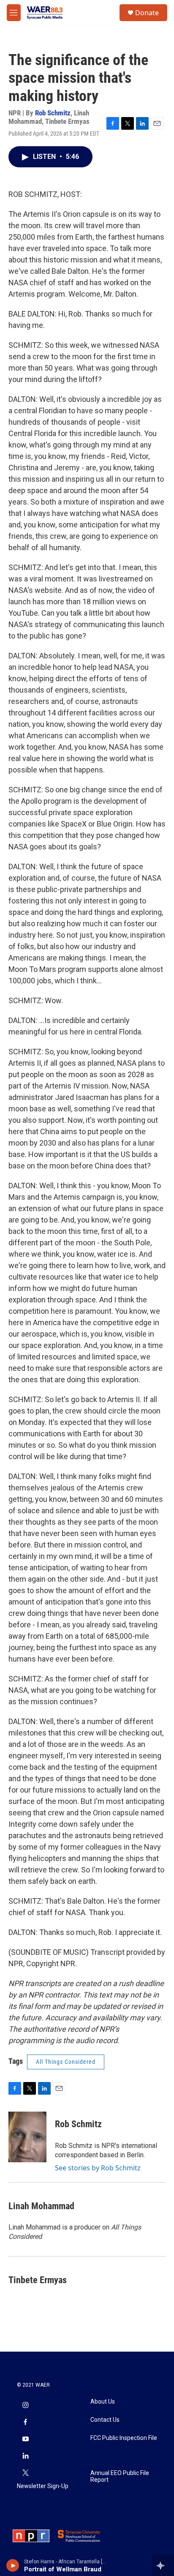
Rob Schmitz (53, 113)
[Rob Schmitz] (27, 2137)
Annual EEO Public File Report (120, 2476)
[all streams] (163, 2565)
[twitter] (25, 2473)
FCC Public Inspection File (124, 2438)
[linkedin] (25, 2456)
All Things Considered (66, 2062)
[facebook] (25, 2423)
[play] (13, 2565)
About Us (103, 2402)
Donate (147, 13)
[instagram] (25, 2406)
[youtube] (25, 2440)
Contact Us (105, 2420)
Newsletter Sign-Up (43, 2486)
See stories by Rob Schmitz (98, 2168)
